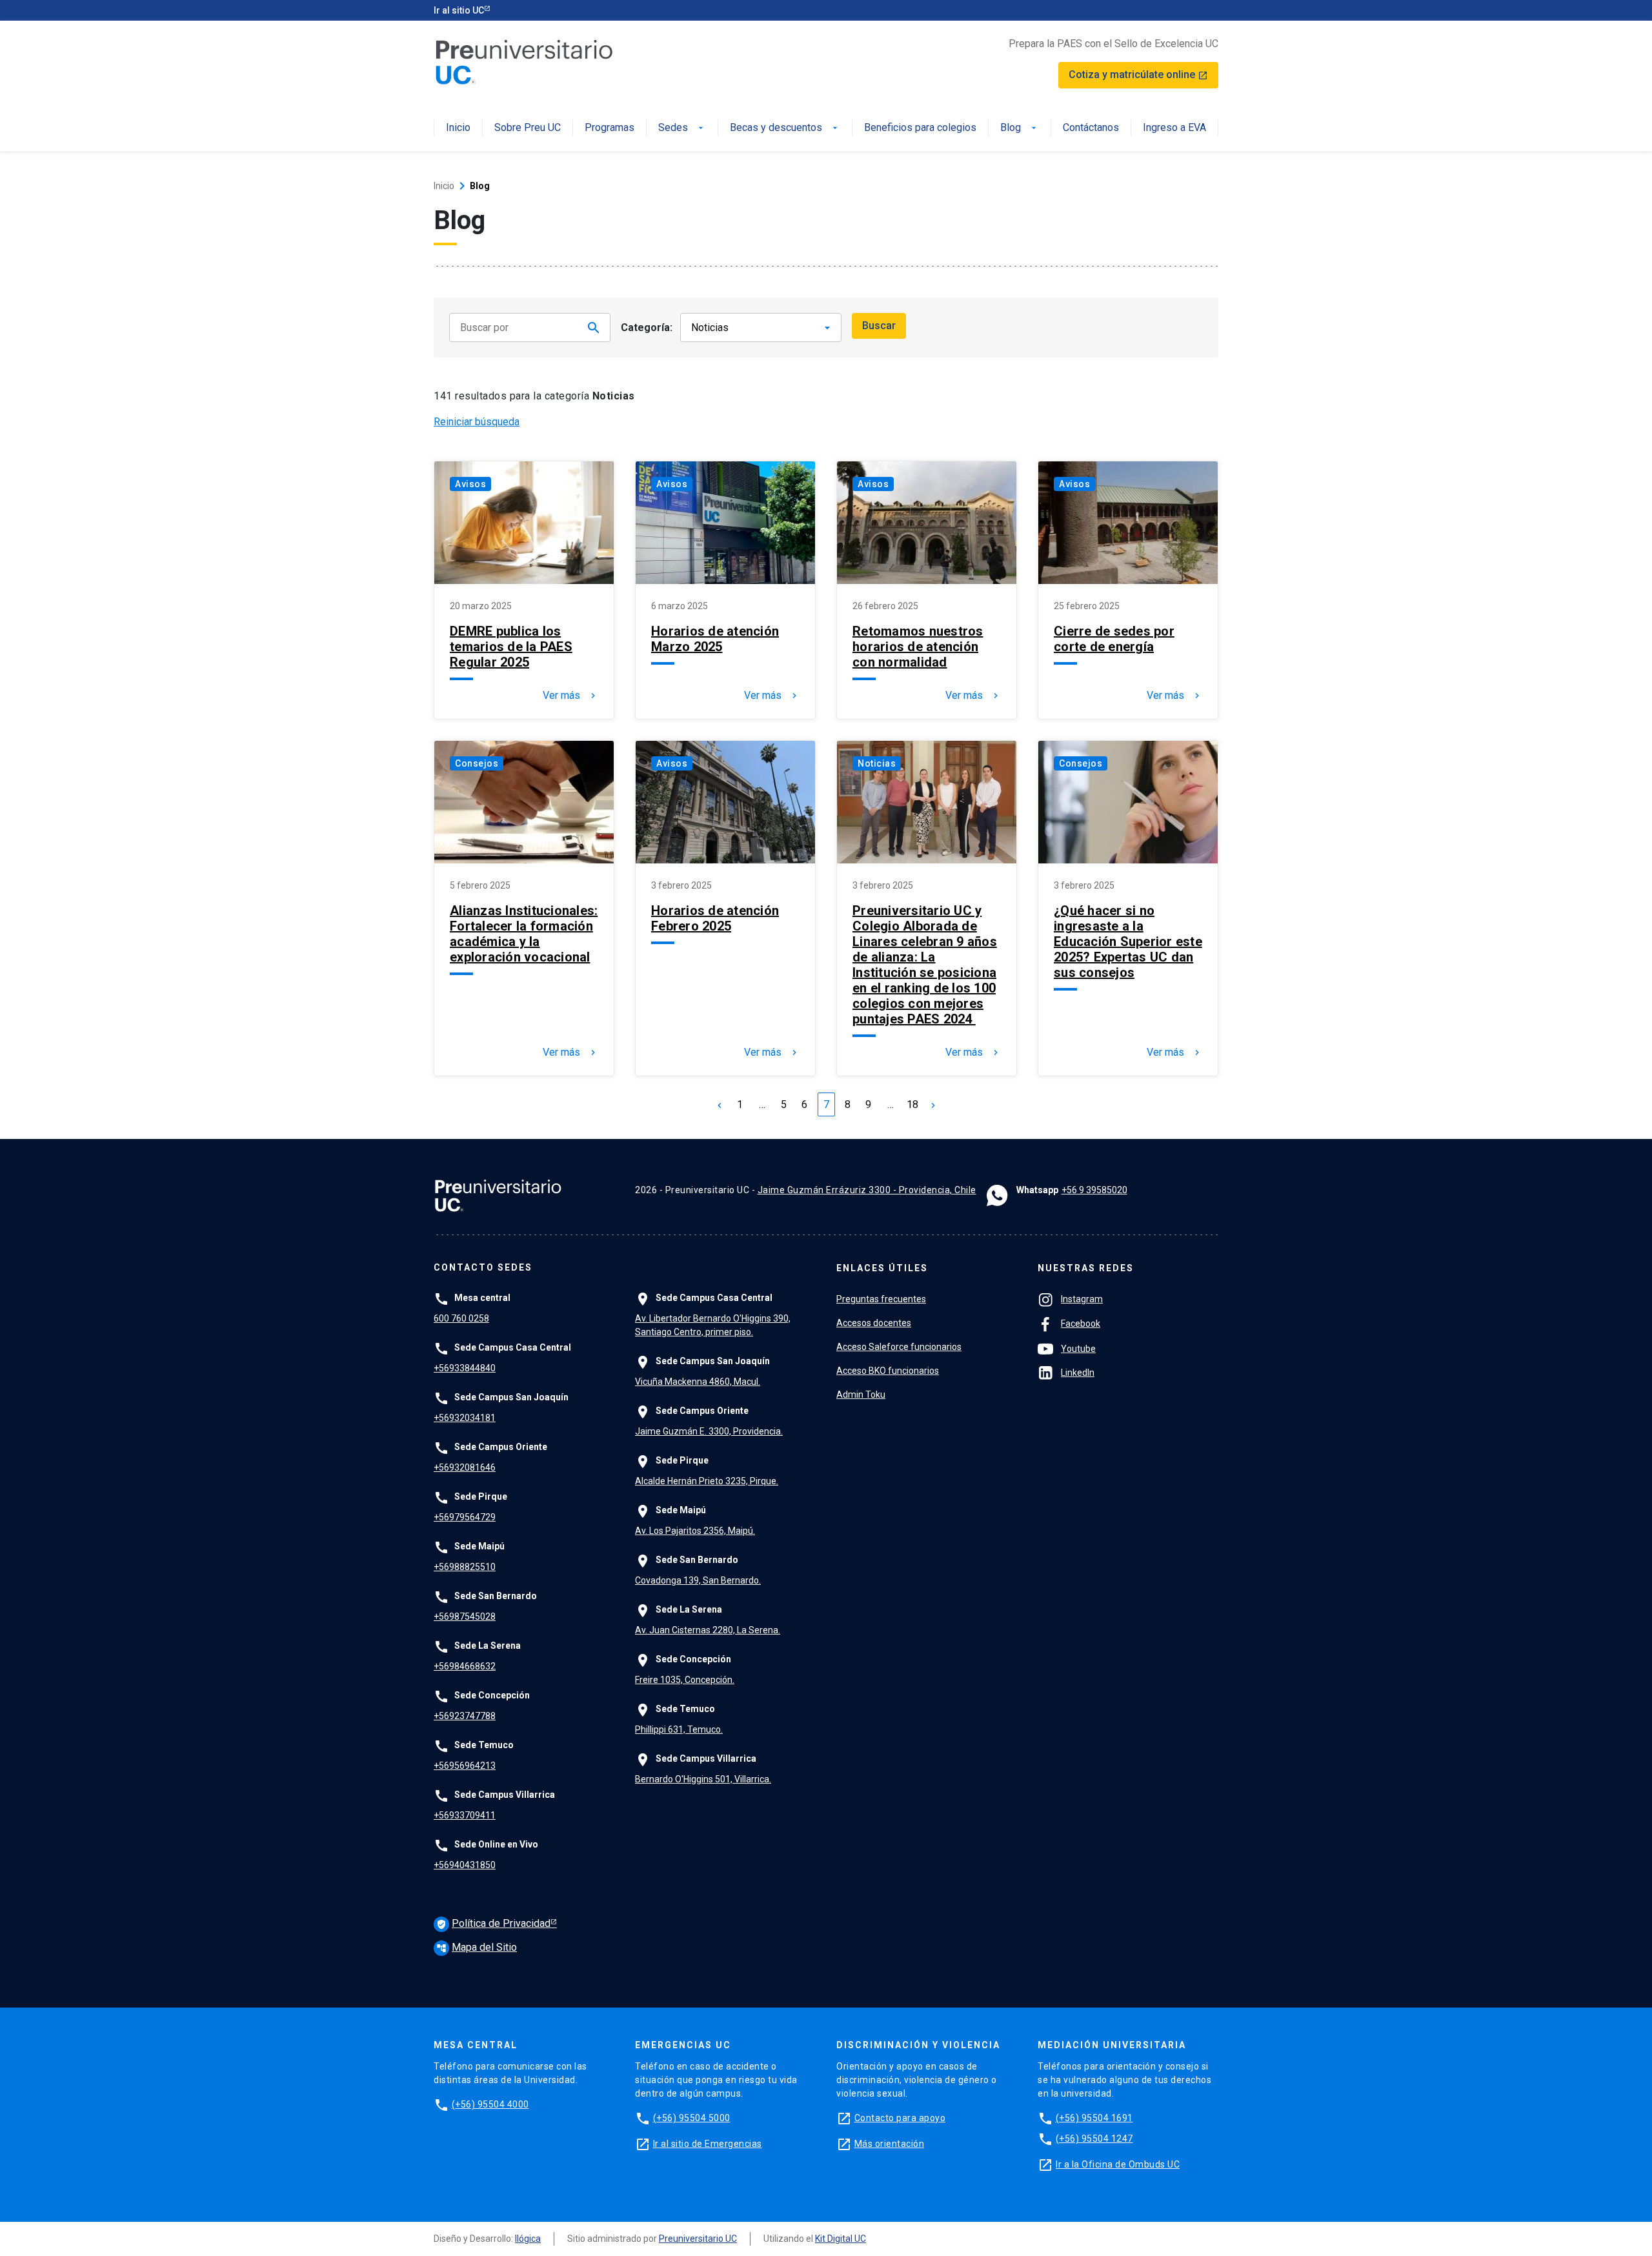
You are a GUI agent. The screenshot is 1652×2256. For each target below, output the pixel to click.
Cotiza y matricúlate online (1138, 75)
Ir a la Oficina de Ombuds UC (1118, 2164)
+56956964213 (465, 1766)
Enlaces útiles (882, 1268)
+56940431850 (465, 1865)
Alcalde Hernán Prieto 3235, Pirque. (707, 1481)
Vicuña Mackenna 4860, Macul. (698, 1382)
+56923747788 (465, 1716)
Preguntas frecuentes (881, 1299)
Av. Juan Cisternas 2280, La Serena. (708, 1630)
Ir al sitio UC (459, 10)
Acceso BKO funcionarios (888, 1371)
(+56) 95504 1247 (1094, 2139)
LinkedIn (1078, 1373)
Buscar (879, 326)
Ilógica (528, 2239)
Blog (1020, 128)
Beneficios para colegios (920, 128)
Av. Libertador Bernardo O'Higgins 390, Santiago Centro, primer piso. (713, 1325)
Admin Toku (861, 1395)
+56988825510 (465, 1567)
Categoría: (647, 327)
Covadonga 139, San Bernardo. (698, 1580)
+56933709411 (465, 1815)
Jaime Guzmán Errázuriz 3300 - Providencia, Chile (867, 1190)
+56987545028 (465, 1616)
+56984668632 (465, 1666)
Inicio (458, 128)
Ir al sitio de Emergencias (708, 2144)
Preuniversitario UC (698, 2239)
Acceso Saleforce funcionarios (899, 1347)
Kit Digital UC (841, 2239)
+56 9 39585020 (1094, 1190)
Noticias (877, 763)
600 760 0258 (461, 1318)
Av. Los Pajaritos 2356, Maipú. (695, 1531)
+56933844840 (465, 1368)
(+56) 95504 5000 (692, 2118)
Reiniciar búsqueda (477, 422)
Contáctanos (1091, 128)
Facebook (1081, 1324)
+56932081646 (465, 1467)
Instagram (1082, 1299)
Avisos (470, 484)
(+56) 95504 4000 (490, 2104)
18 (912, 1104)
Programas (609, 128)
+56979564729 (465, 1517)
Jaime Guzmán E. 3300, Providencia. (709, 1431)
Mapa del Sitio (477, 1947)
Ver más (570, 696)
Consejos (477, 763)
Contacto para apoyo (900, 2118)
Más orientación (890, 2144)
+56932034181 (465, 1418)
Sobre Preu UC (528, 128)
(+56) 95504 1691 (1094, 2118)
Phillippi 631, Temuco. (679, 1729)
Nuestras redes (1086, 1268)
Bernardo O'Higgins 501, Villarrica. (703, 1779)
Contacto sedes (483, 1268)
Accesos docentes (874, 1323)
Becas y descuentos (785, 128)
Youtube (1078, 1349)
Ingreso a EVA (1174, 128)
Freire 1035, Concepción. (685, 1680)
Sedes (682, 128)
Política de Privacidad (493, 1923)
